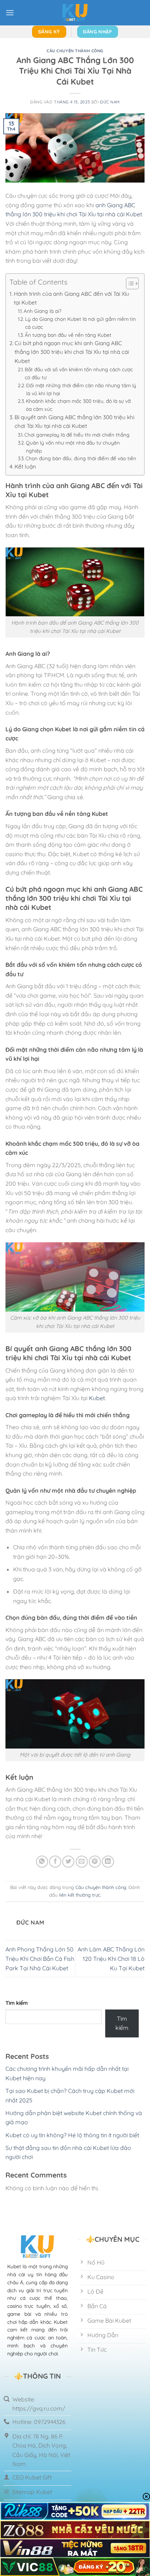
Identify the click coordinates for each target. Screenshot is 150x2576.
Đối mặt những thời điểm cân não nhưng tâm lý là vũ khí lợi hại (81, 389)
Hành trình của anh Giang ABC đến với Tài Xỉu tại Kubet (72, 298)
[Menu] (10, 13)
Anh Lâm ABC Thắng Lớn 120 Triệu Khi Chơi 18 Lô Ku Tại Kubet (111, 1958)
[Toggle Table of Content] (129, 283)
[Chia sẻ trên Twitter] (68, 1862)
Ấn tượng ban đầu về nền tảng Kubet (68, 335)
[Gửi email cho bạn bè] (82, 1862)
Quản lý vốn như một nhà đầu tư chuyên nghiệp (73, 447)
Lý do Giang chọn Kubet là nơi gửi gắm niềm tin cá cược (80, 323)
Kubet (97, 1398)
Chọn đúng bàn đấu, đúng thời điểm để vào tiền (81, 458)
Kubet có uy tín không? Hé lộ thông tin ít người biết (72, 2135)
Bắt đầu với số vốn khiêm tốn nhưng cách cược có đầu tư (79, 373)
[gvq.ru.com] (75, 13)
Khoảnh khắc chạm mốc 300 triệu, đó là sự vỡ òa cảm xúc (78, 405)
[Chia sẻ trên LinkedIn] (108, 1862)
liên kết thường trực (80, 1895)
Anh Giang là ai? (43, 311)
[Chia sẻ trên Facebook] (55, 1862)
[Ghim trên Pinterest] (95, 1862)
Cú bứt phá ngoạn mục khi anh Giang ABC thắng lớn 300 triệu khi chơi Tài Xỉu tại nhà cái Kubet (72, 352)
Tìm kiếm (17, 2003)
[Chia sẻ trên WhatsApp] (42, 1862)
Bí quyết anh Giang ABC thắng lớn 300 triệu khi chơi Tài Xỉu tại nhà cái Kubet (74, 422)
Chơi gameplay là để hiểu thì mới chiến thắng (77, 435)
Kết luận (25, 467)
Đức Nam (110, 102)
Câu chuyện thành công (75, 51)
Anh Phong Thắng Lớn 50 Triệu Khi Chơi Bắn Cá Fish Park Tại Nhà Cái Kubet (40, 1958)
